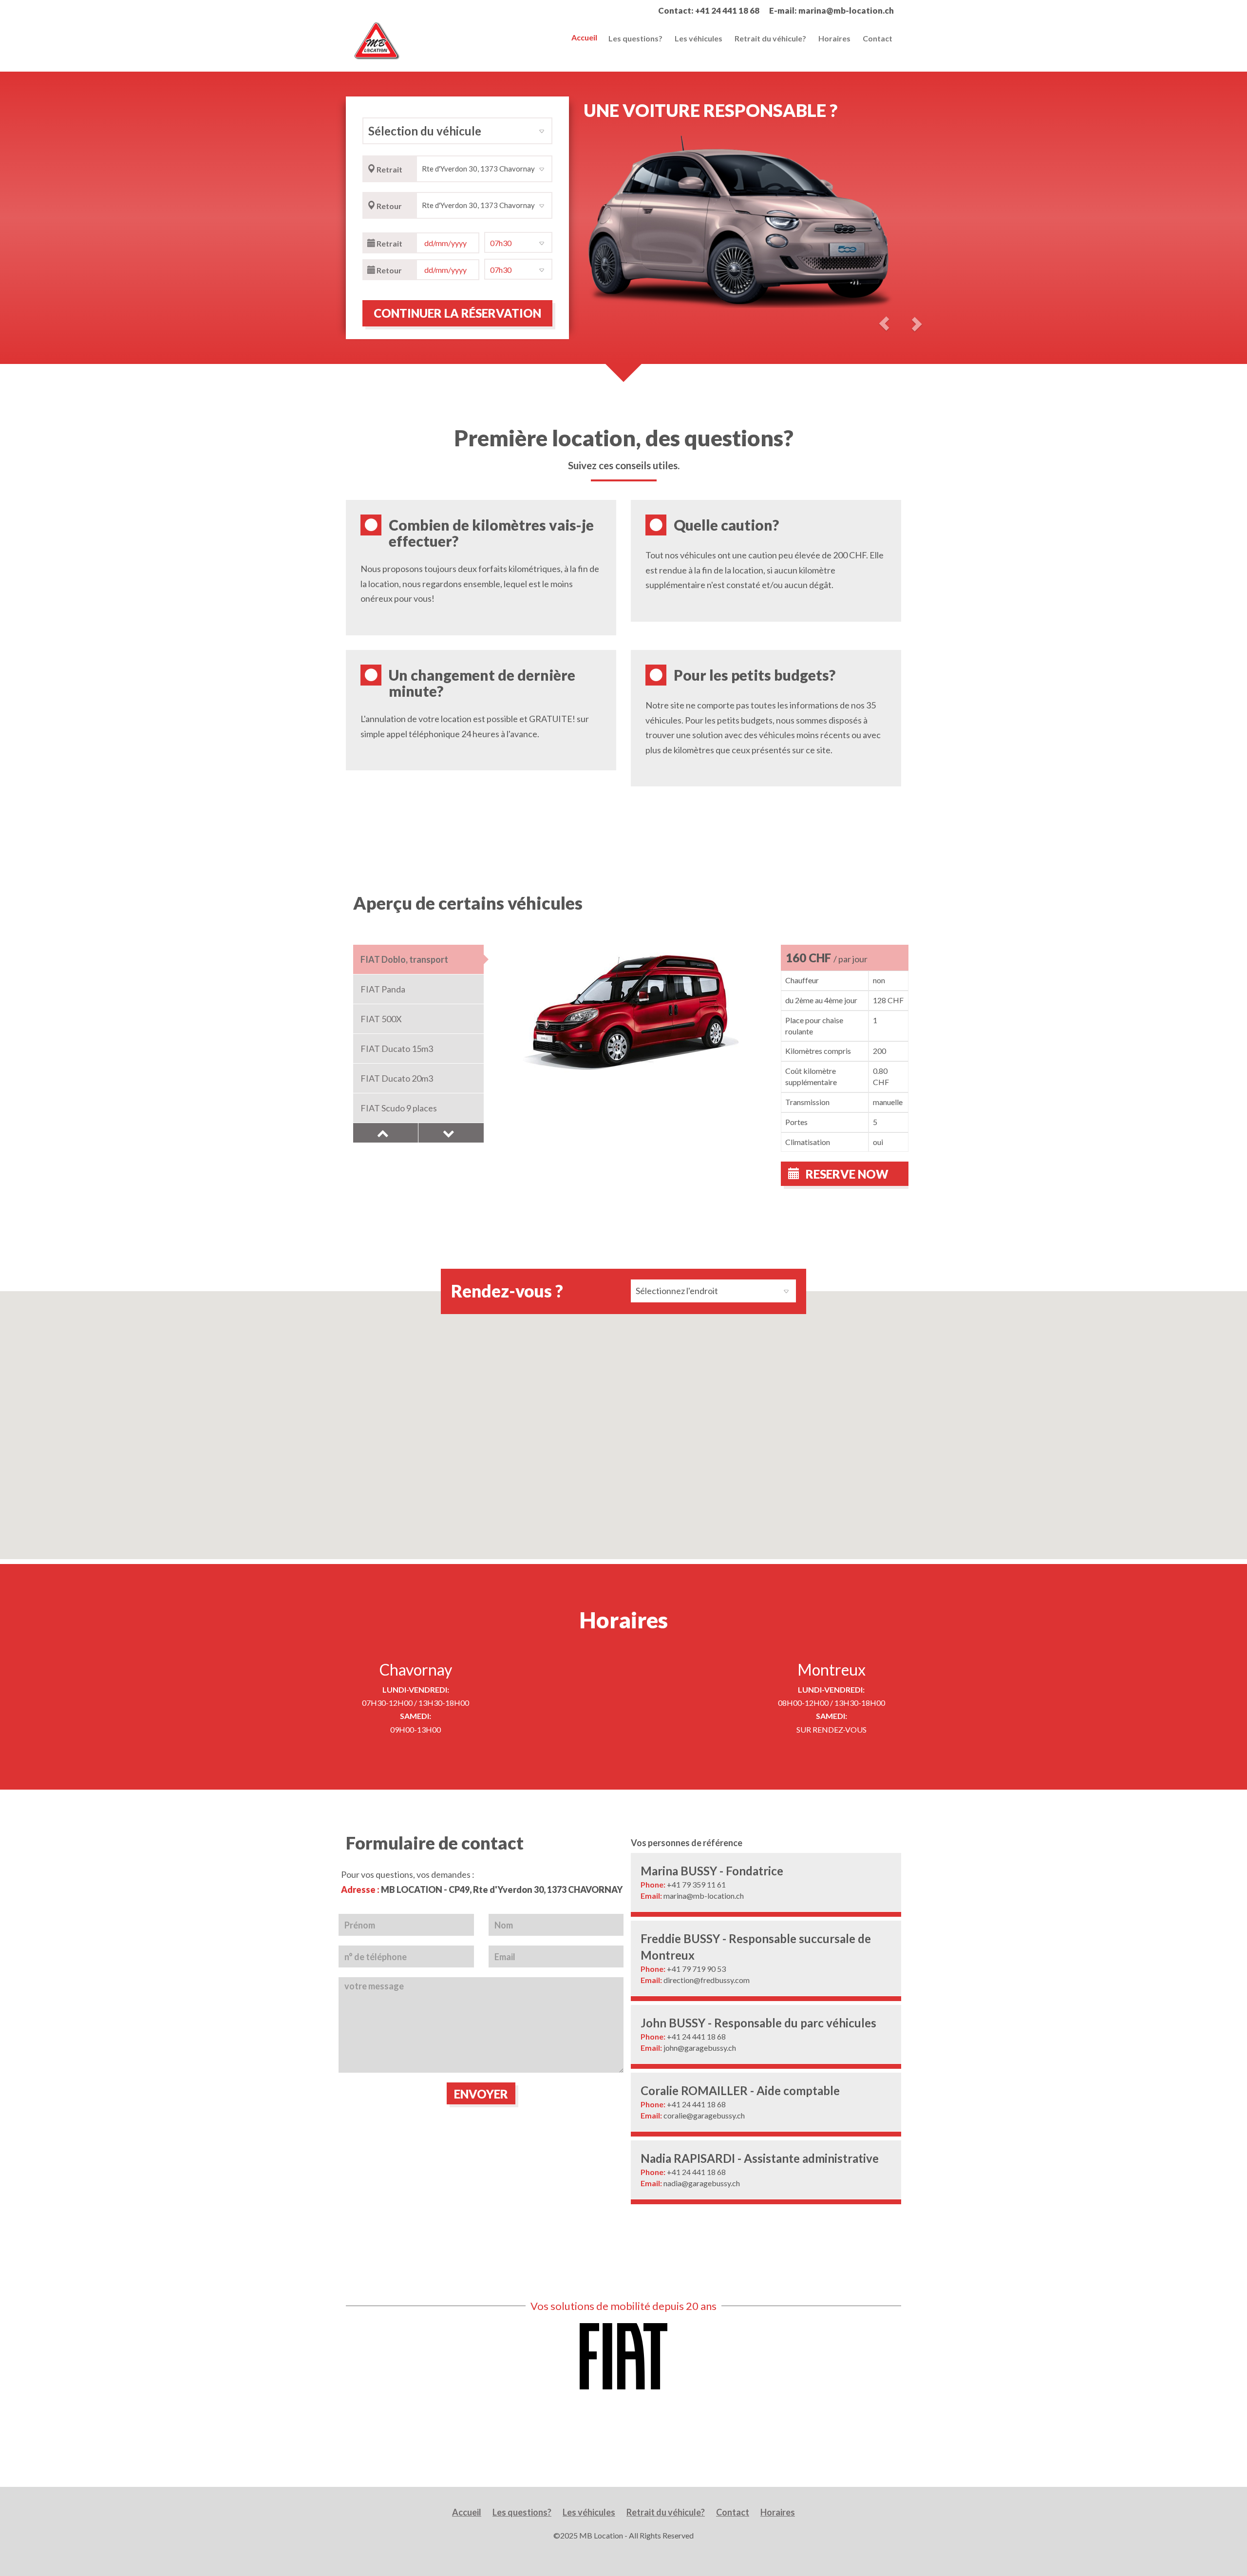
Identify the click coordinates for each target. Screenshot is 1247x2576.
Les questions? (635, 38)
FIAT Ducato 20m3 (397, 1078)
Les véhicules (699, 38)
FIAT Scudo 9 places (399, 1108)
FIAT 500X (381, 1019)
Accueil (584, 37)
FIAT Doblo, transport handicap (404, 964)
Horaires (834, 38)
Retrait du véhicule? (770, 38)
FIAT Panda (383, 989)
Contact (878, 38)
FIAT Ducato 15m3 (397, 1049)
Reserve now (846, 1174)
